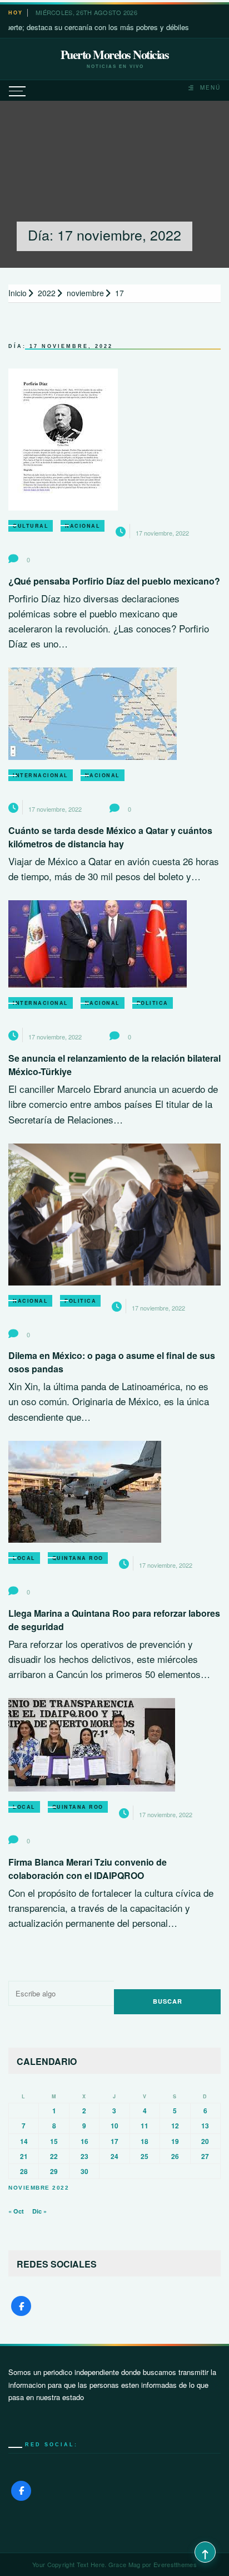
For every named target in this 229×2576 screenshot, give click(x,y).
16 (84, 2141)
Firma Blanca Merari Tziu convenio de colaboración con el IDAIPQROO (88, 1869)
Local (24, 1558)
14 (24, 2141)
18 (145, 2141)
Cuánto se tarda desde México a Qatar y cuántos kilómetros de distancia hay (110, 837)
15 (54, 2141)
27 (205, 2156)
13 (205, 2126)
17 (114, 2141)
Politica (153, 1003)
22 (54, 2156)
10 (114, 2126)
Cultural (31, 526)
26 (175, 2156)
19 (175, 2141)
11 (145, 2126)
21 (24, 2156)
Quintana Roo (78, 1558)
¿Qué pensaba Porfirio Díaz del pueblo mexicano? (114, 581)
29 (54, 2171)
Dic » (39, 2211)
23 (84, 2156)
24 (114, 2156)
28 (24, 2171)
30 (84, 2171)
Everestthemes (175, 2564)
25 (145, 2156)
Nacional (83, 526)
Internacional (41, 775)
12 (175, 2126)
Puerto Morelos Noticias (115, 55)
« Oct (16, 2211)
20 (205, 2141)
